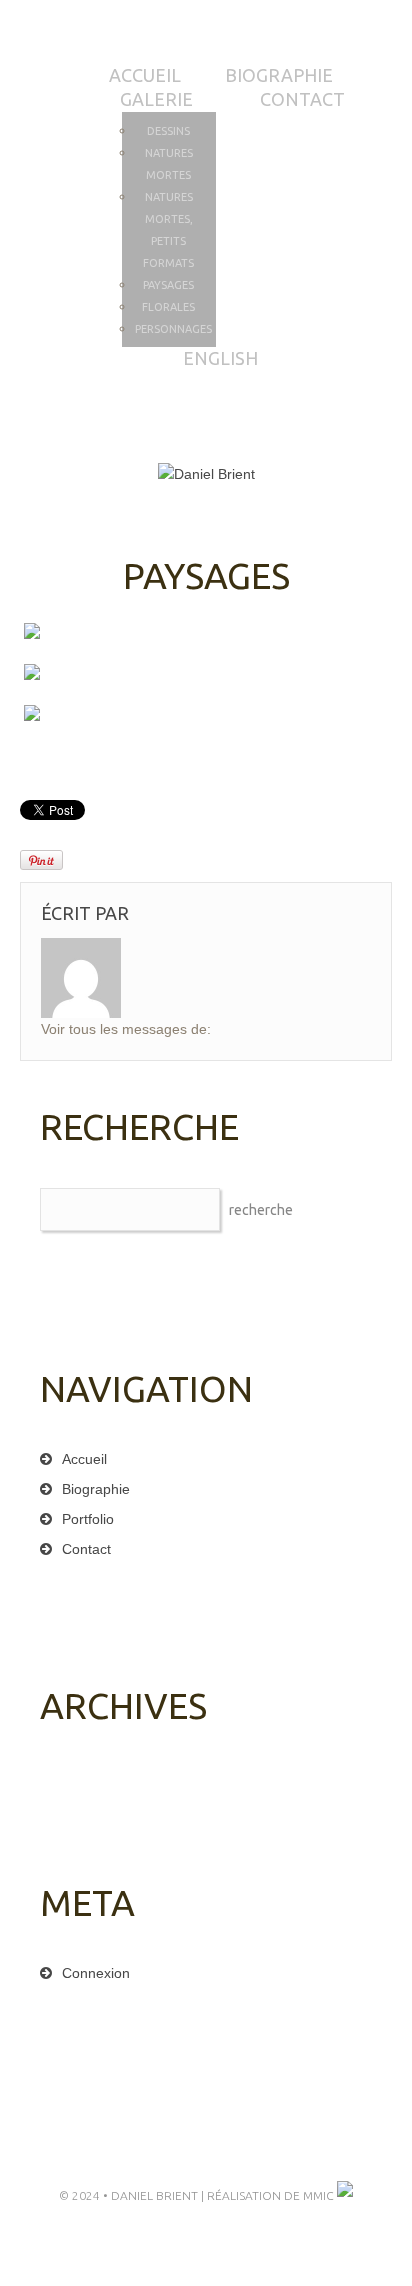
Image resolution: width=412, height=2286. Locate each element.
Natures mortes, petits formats (168, 230)
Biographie (279, 75)
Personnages (173, 329)
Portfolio (88, 1519)
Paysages (168, 285)
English (220, 358)
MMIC (320, 2195)
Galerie (156, 99)
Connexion (96, 1973)
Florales (168, 307)
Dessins (168, 131)
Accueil (145, 75)
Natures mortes (169, 164)
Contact (302, 99)
